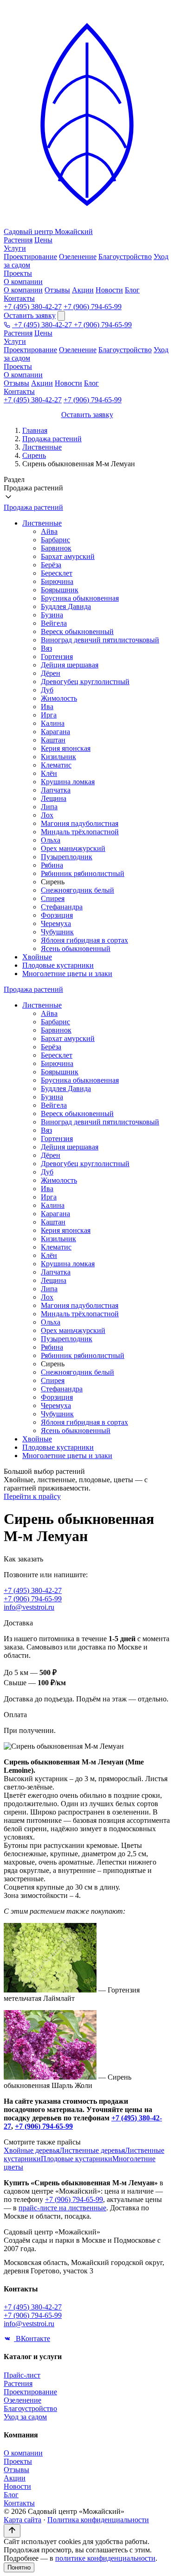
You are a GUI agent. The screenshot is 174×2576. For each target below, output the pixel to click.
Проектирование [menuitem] (30, 257)
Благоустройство (125, 350)
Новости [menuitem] (109, 290)
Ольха (51, 840)
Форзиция (57, 915)
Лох (47, 815)
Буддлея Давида (66, 606)
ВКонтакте (32, 2338)
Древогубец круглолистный (85, 682)
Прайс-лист (22, 2375)
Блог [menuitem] (132, 290)
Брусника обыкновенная (80, 598)
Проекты (18, 273)
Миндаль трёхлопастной (80, 832)
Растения (18, 240)
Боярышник (60, 590)
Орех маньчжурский (73, 848)
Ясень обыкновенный (76, 949)
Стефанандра (62, 907)
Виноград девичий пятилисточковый (100, 640)
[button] (87, 489)
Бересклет (57, 573)
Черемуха (56, 923)
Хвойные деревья (32, 2150)
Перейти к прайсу (32, 1496)
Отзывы (16, 383)
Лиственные (42, 447)
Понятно (19, 2567)
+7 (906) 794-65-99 (93, 307)
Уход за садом (25, 2417)
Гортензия (57, 657)
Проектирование (30, 350)
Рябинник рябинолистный (83, 873)
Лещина (54, 798)
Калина (53, 723)
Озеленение (78, 350)
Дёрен (51, 673)
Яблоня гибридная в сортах (84, 940)
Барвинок (56, 548)
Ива (47, 707)
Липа (49, 807)
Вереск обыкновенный (77, 631)
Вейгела (54, 623)
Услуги (15, 248)
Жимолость (59, 698)
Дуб (47, 690)
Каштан (53, 740)
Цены (43, 240)
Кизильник (58, 757)
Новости (68, 383)
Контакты (19, 298)
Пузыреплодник (67, 857)
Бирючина (57, 581)
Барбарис (55, 540)
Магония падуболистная (80, 823)
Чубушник (57, 932)
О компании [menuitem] (23, 290)
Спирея (53, 898)
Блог (91, 383)
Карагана (55, 732)
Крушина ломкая (68, 782)
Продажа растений (52, 439)
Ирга (49, 715)
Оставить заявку (30, 315)
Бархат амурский (68, 556)
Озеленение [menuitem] (78, 257)
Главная (35, 430)
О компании (23, 282)
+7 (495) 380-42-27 (33, 307)
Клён (49, 773)
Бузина (52, 615)
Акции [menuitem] (83, 290)
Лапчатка (56, 790)
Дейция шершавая (70, 665)
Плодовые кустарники (58, 965)
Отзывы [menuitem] (57, 290)
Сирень (34, 455)
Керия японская (66, 748)
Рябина (52, 865)
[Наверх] (12, 2531)
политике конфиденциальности (105, 2558)
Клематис (56, 765)
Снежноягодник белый (77, 890)
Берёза (51, 565)
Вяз (46, 648)
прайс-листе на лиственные (62, 2208)
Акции (42, 383)
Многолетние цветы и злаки (67, 974)
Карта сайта (23, 2520)
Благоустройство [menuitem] (125, 257)
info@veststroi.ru (29, 1607)
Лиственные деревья (92, 2150)
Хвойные (37, 957)
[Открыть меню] (61, 316)
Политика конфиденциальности (98, 2520)
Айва (49, 531)
